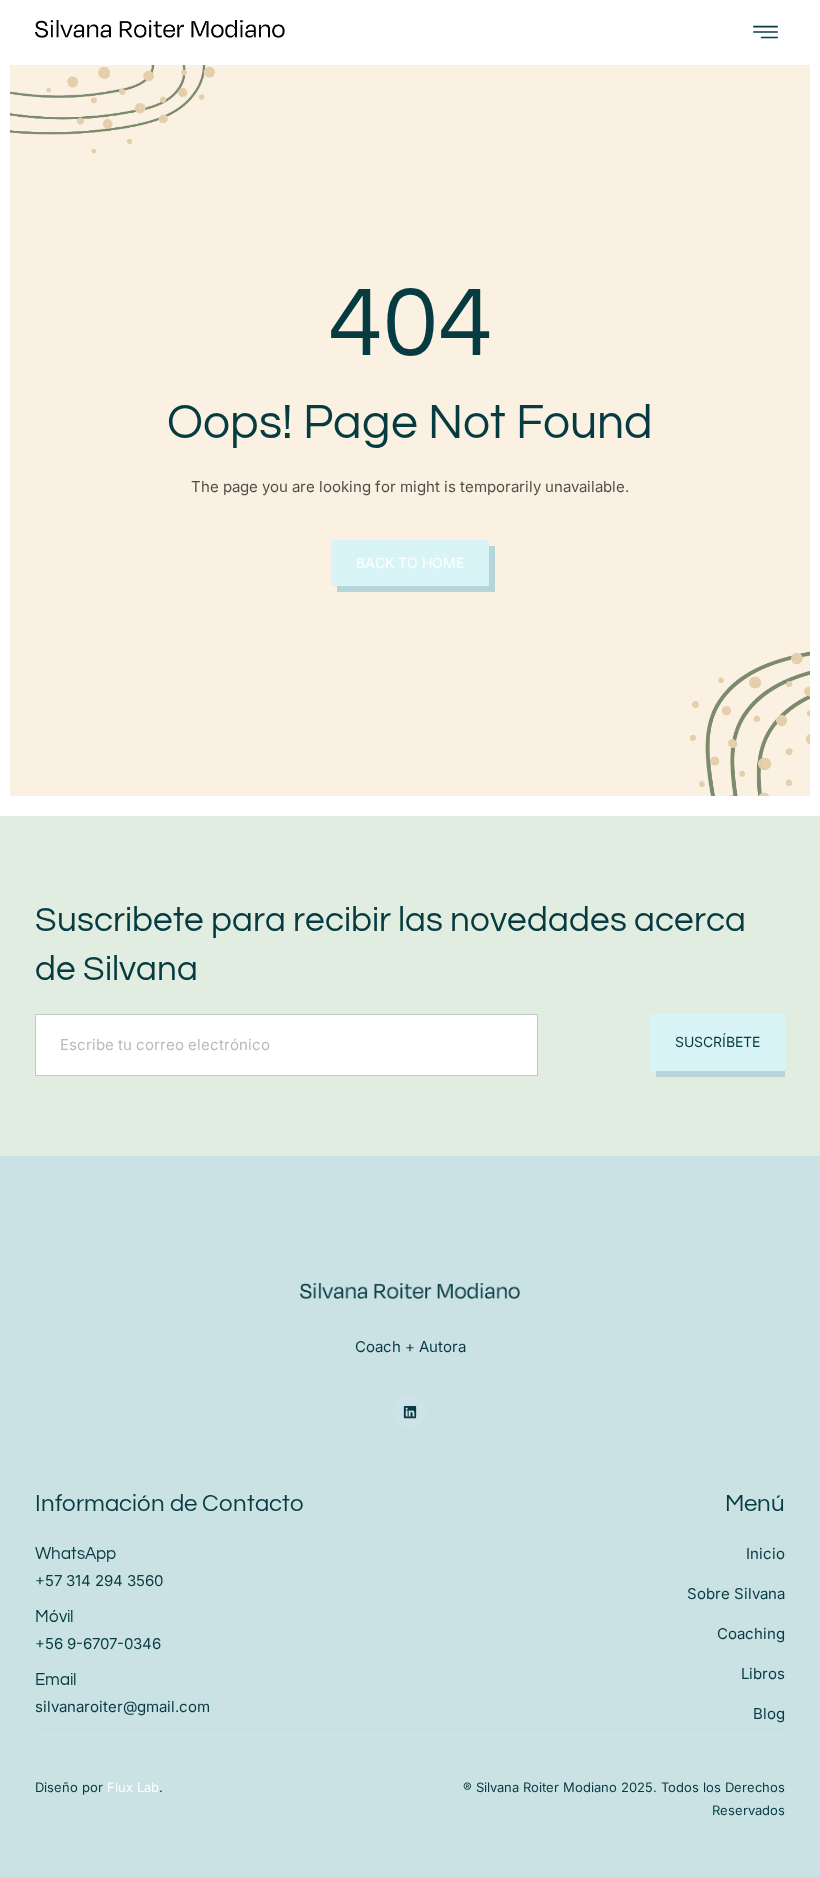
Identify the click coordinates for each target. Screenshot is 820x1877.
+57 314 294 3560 (99, 1580)
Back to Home (410, 562)
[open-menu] (765, 32)
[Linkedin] (410, 1412)
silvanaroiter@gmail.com (122, 1706)
